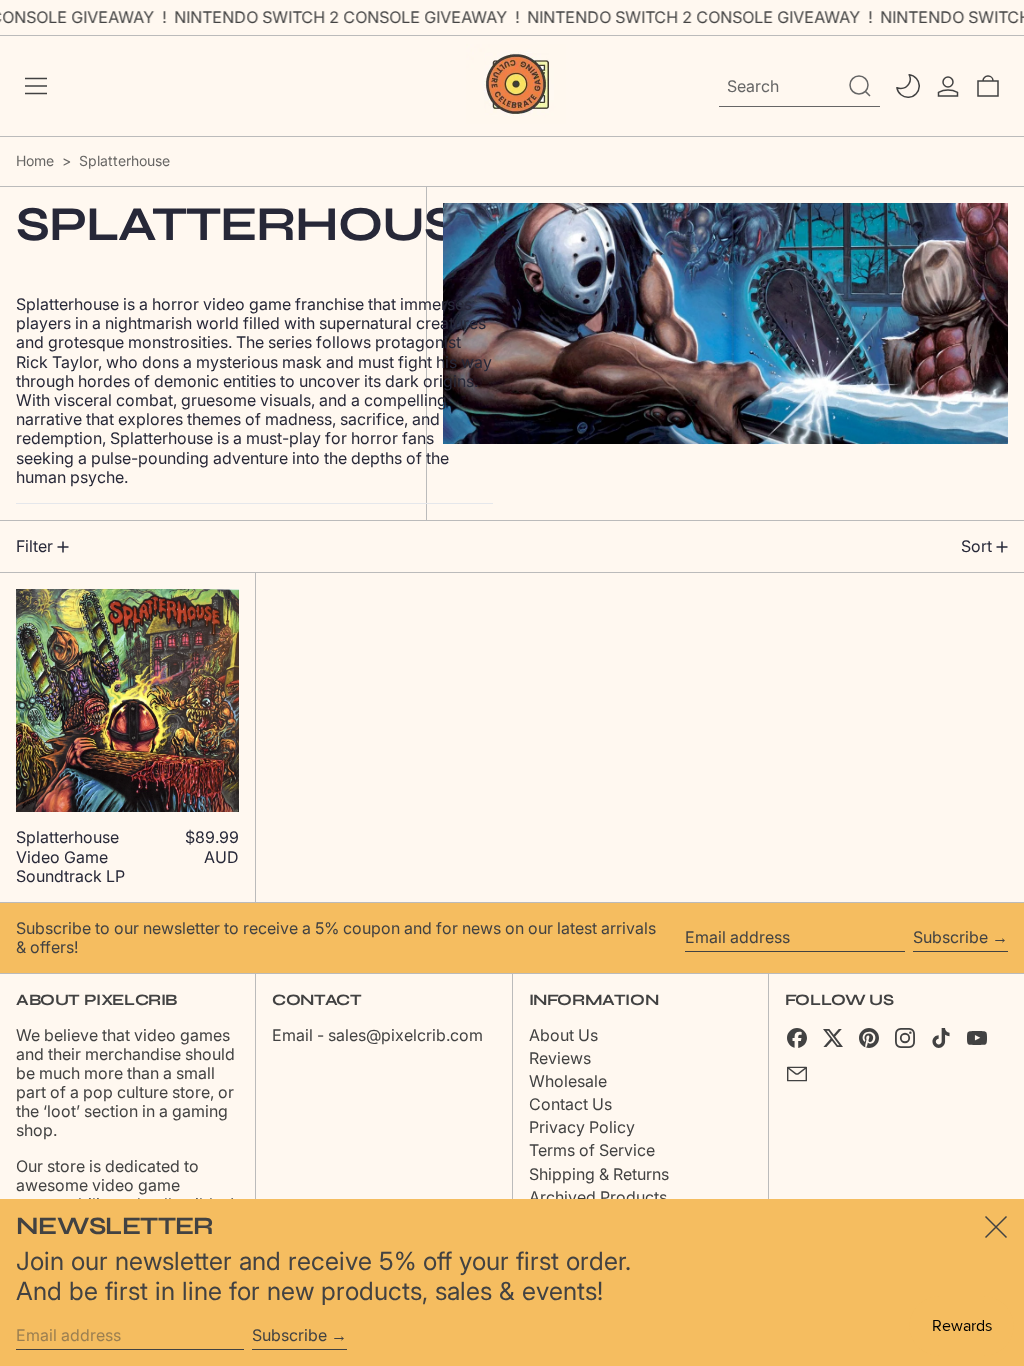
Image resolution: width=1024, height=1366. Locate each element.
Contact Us (570, 1104)
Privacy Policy (582, 1127)
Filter (34, 546)
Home (35, 160)
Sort (976, 546)
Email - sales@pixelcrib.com (377, 1035)
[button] (988, 86)
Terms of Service (592, 1150)
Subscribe (950, 937)
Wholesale (568, 1081)
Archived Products (598, 1197)
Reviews (560, 1058)
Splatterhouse (124, 160)
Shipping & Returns (599, 1174)
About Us (563, 1035)
